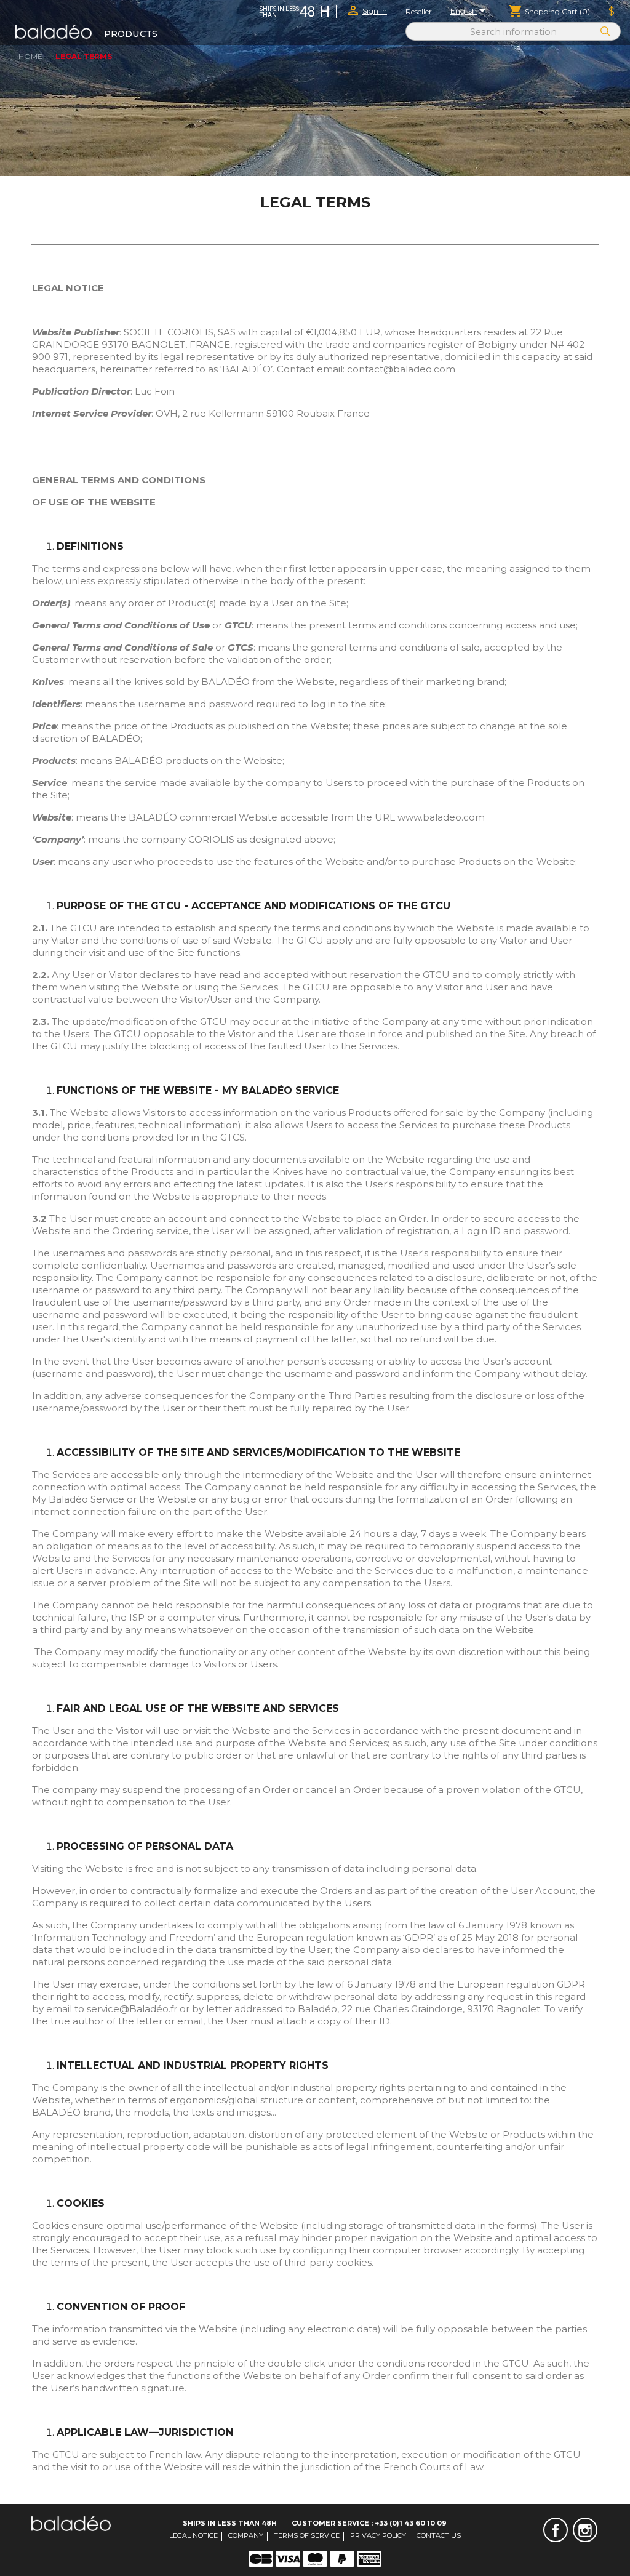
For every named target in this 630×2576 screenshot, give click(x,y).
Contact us (439, 2535)
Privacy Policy (378, 2535)
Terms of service (307, 2535)
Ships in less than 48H (230, 2523)
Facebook (556, 2530)
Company (246, 2535)
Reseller (419, 11)
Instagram (585, 2530)
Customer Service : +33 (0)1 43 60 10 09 (369, 2523)
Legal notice (193, 2535)
